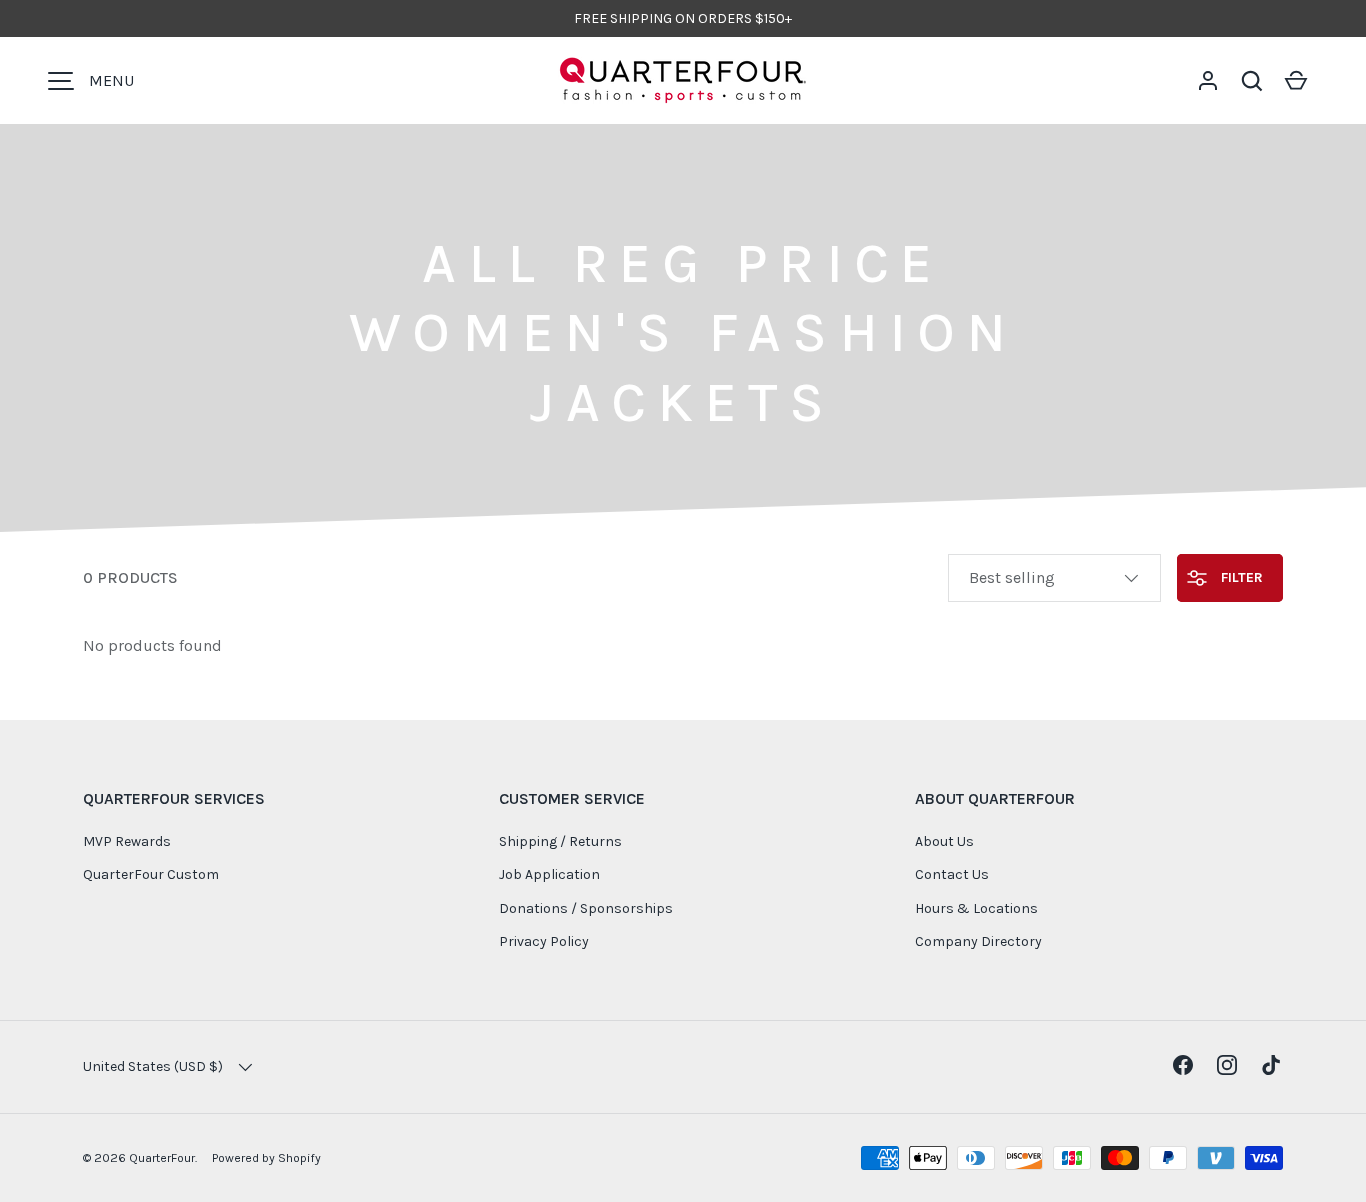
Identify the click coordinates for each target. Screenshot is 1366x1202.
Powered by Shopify (266, 1158)
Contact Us (952, 874)
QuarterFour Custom (151, 874)
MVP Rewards (127, 841)
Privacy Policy (544, 941)
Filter (1240, 577)
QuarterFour (162, 1158)
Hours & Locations (976, 908)
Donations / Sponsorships (586, 908)
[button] (1252, 81)
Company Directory (978, 941)
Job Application (549, 874)
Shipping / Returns (560, 841)
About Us (944, 841)
